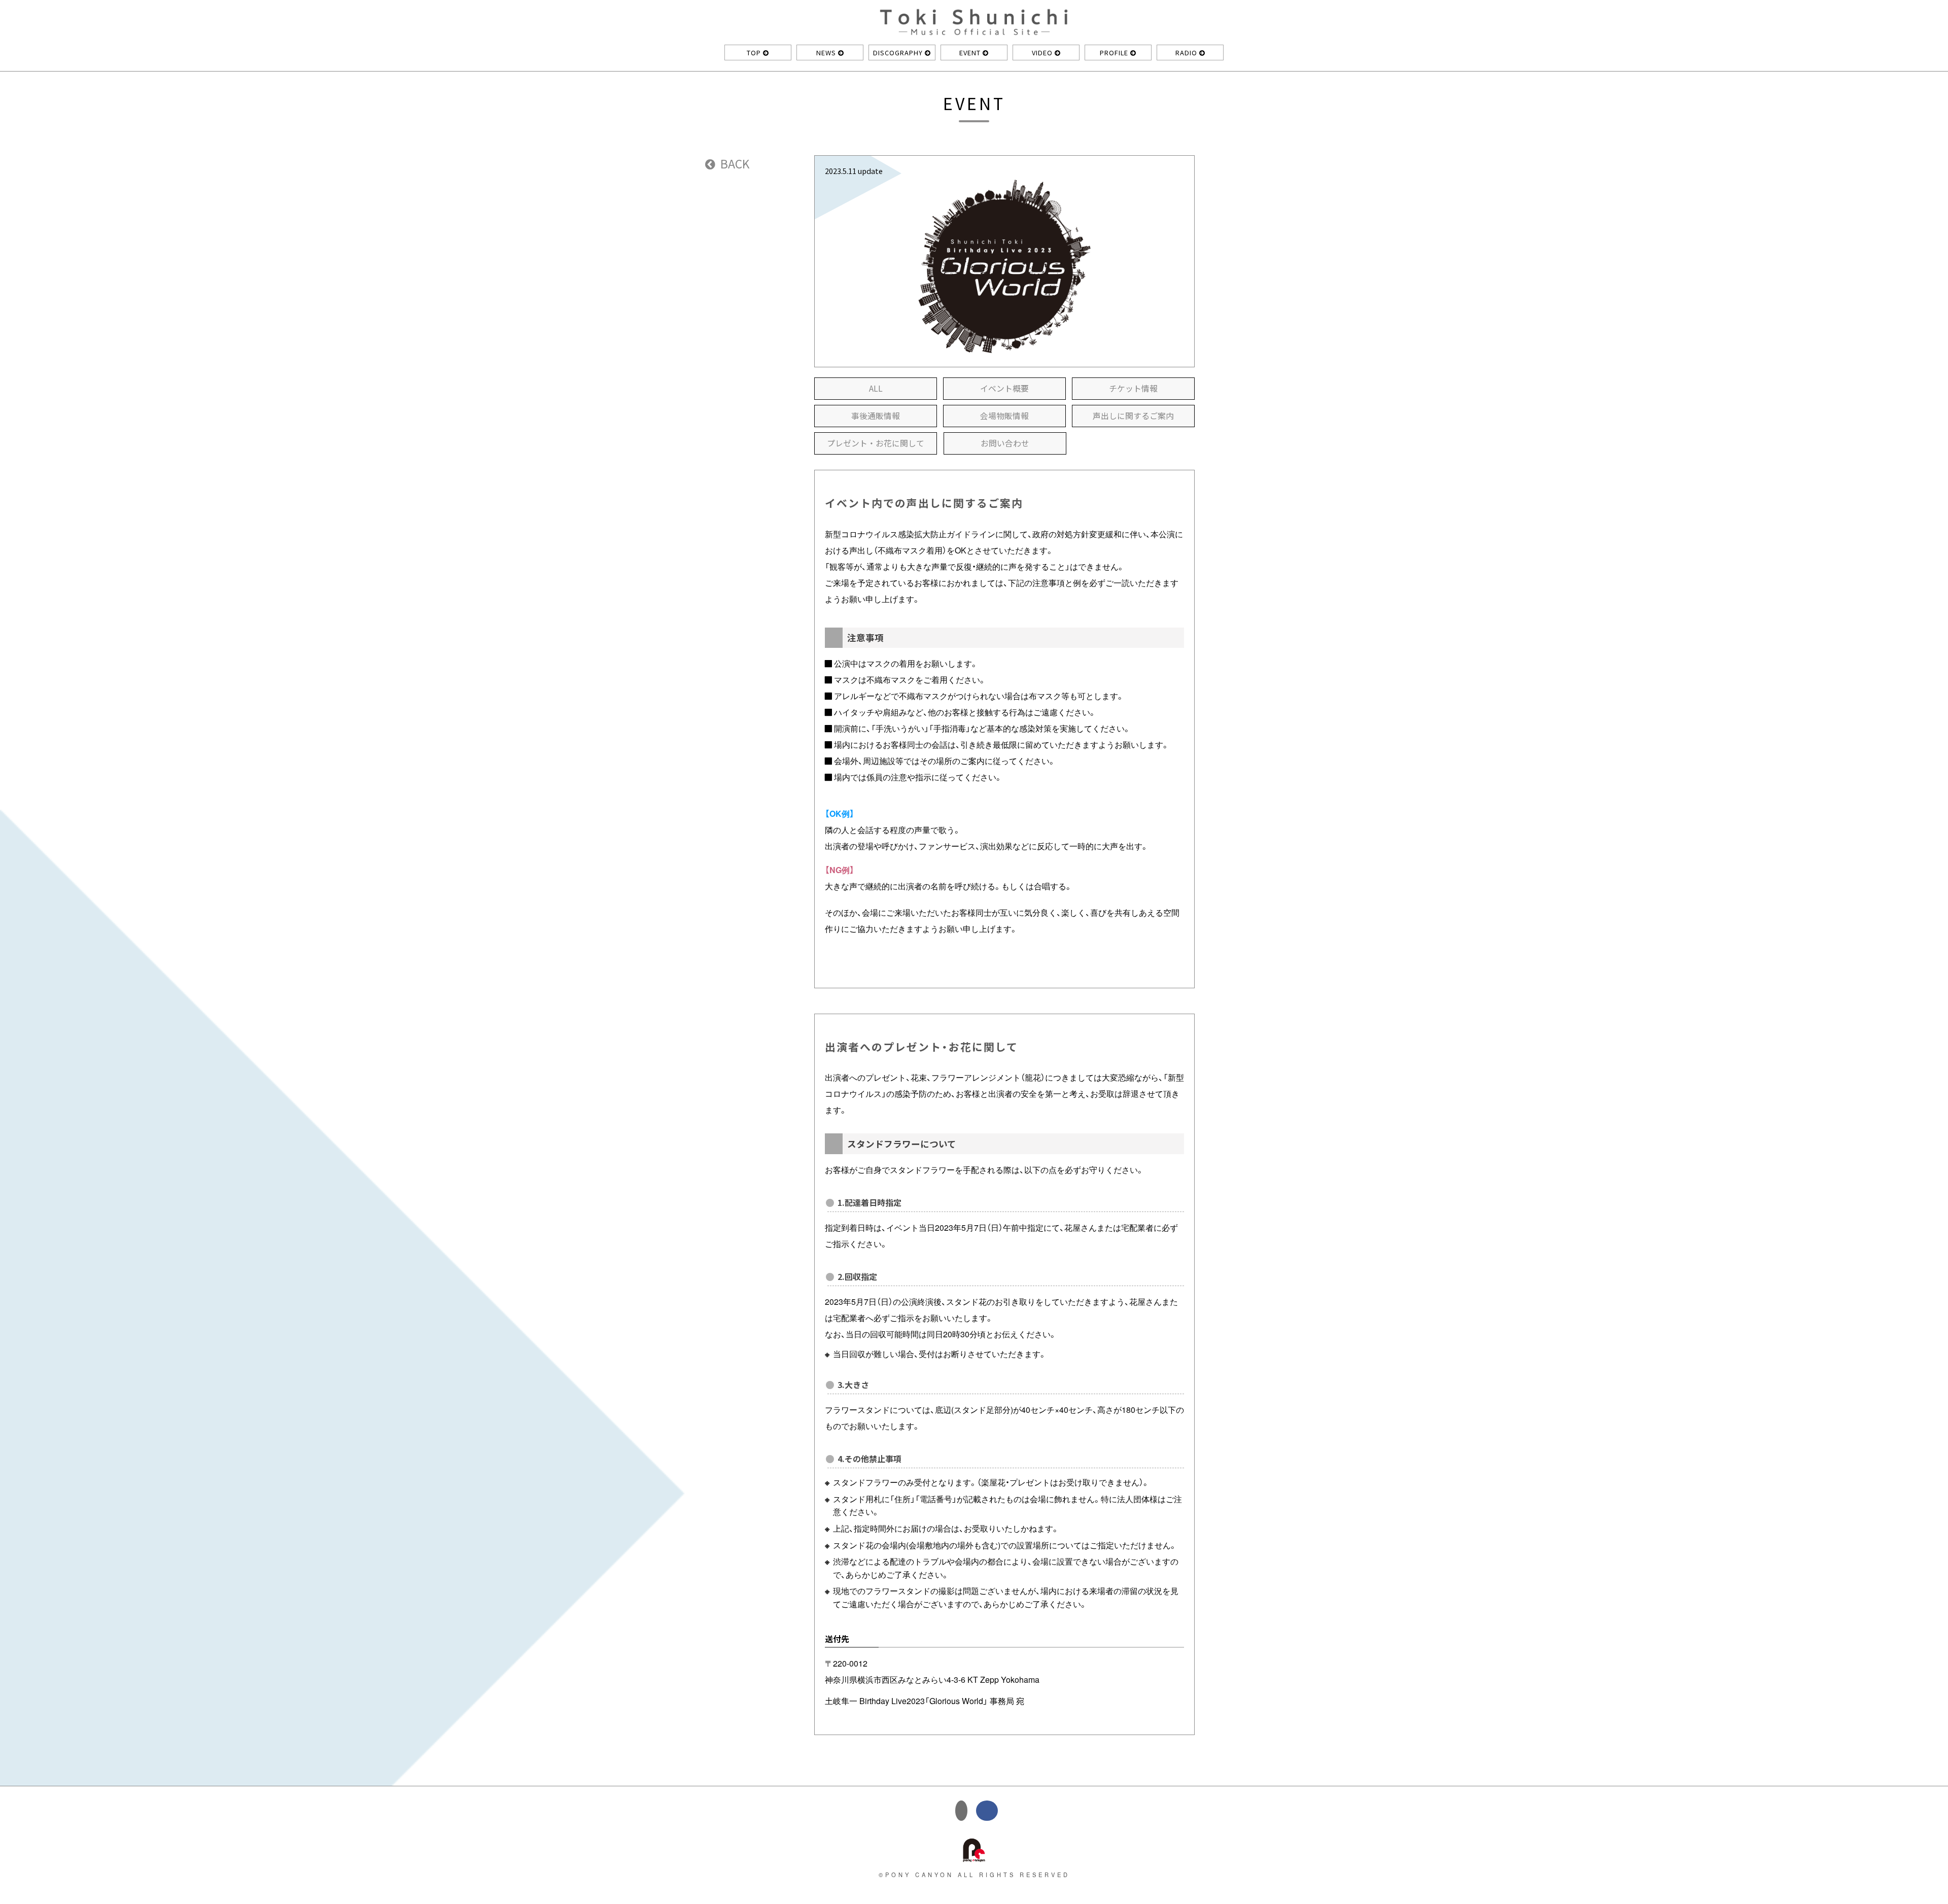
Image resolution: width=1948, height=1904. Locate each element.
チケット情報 (1133, 388)
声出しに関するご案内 (1133, 416)
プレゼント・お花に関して (876, 443)
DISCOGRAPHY (899, 53)
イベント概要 (1004, 388)
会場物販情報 (1004, 416)
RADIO (1187, 53)
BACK (734, 163)
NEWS (827, 53)
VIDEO (1043, 53)
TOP (755, 53)
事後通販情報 (876, 416)
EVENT (971, 53)
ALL (876, 388)
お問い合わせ (1005, 443)
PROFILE (1115, 53)
